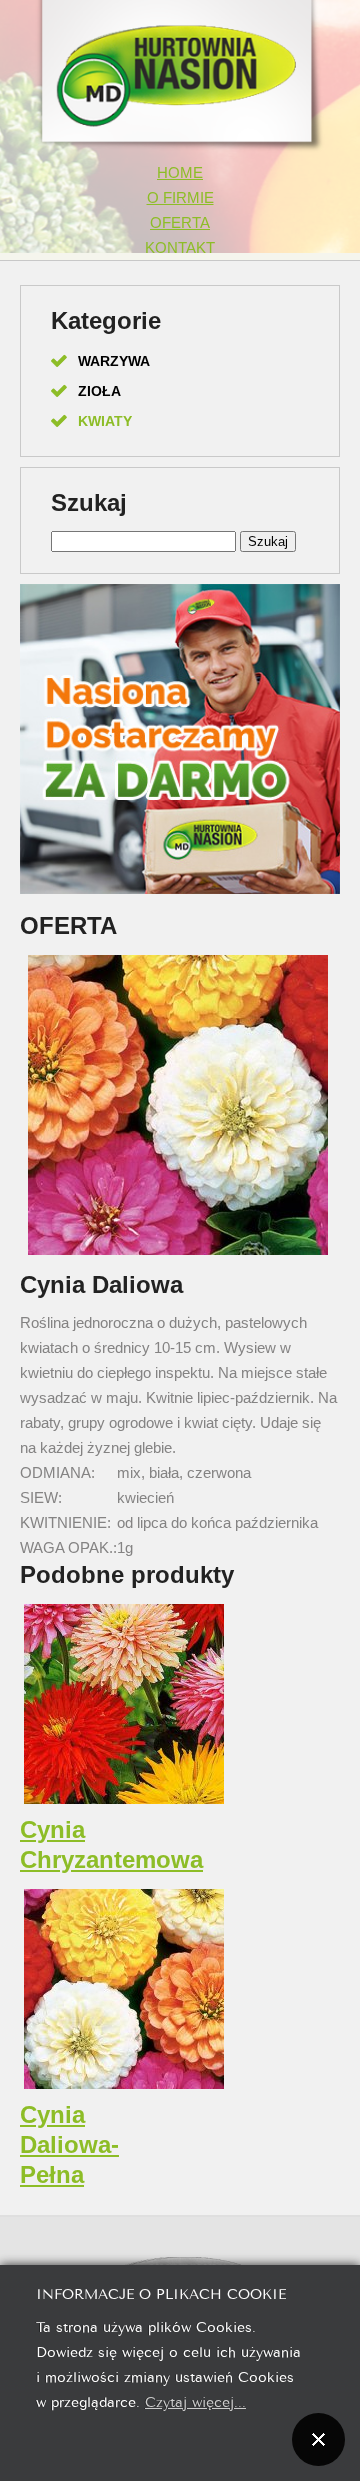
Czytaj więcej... (195, 2400)
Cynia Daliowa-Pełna (69, 2144)
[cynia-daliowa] (178, 1253)
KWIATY (105, 421)
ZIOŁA (99, 391)
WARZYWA (114, 361)
